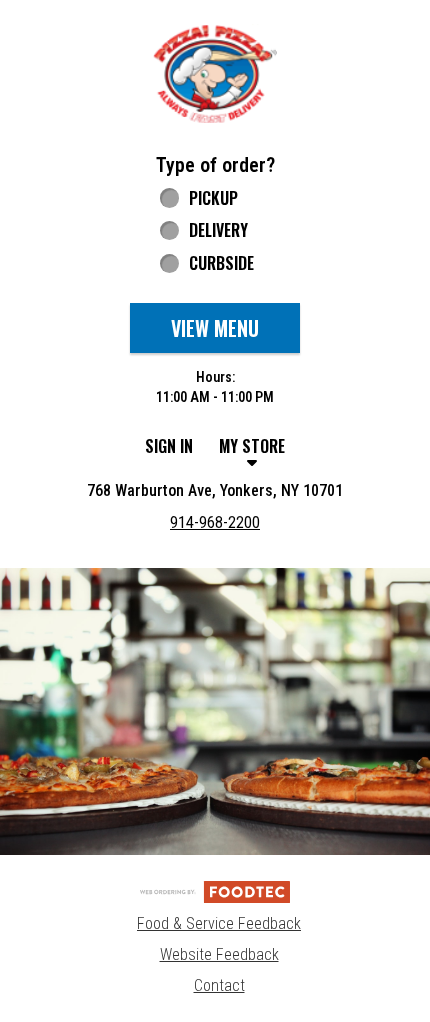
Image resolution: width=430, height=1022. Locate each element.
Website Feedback (219, 954)
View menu (215, 328)
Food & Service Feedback (219, 923)
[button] (215, 73)
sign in (169, 446)
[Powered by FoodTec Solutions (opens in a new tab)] (215, 890)
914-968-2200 (215, 522)
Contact (219, 985)
